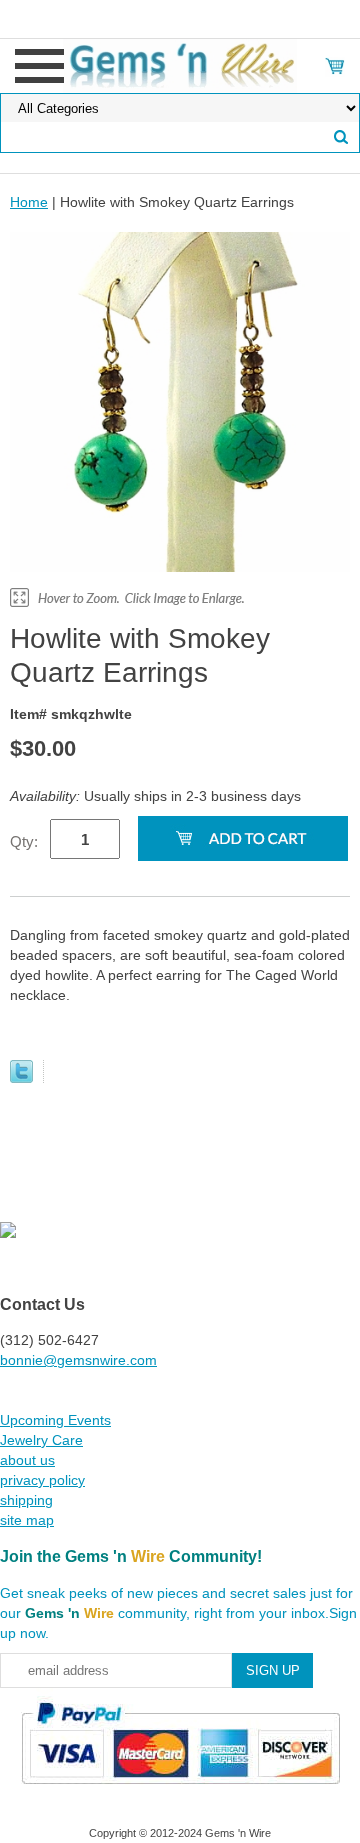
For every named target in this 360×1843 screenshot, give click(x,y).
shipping (26, 1500)
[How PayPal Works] (180, 1793)
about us (27, 1460)
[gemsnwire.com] (180, 65)
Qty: (24, 841)
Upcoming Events (55, 1420)
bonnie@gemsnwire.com (78, 1360)
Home (29, 202)
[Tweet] (21, 1078)
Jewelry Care (41, 1440)
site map (27, 1520)
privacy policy (42, 1480)
